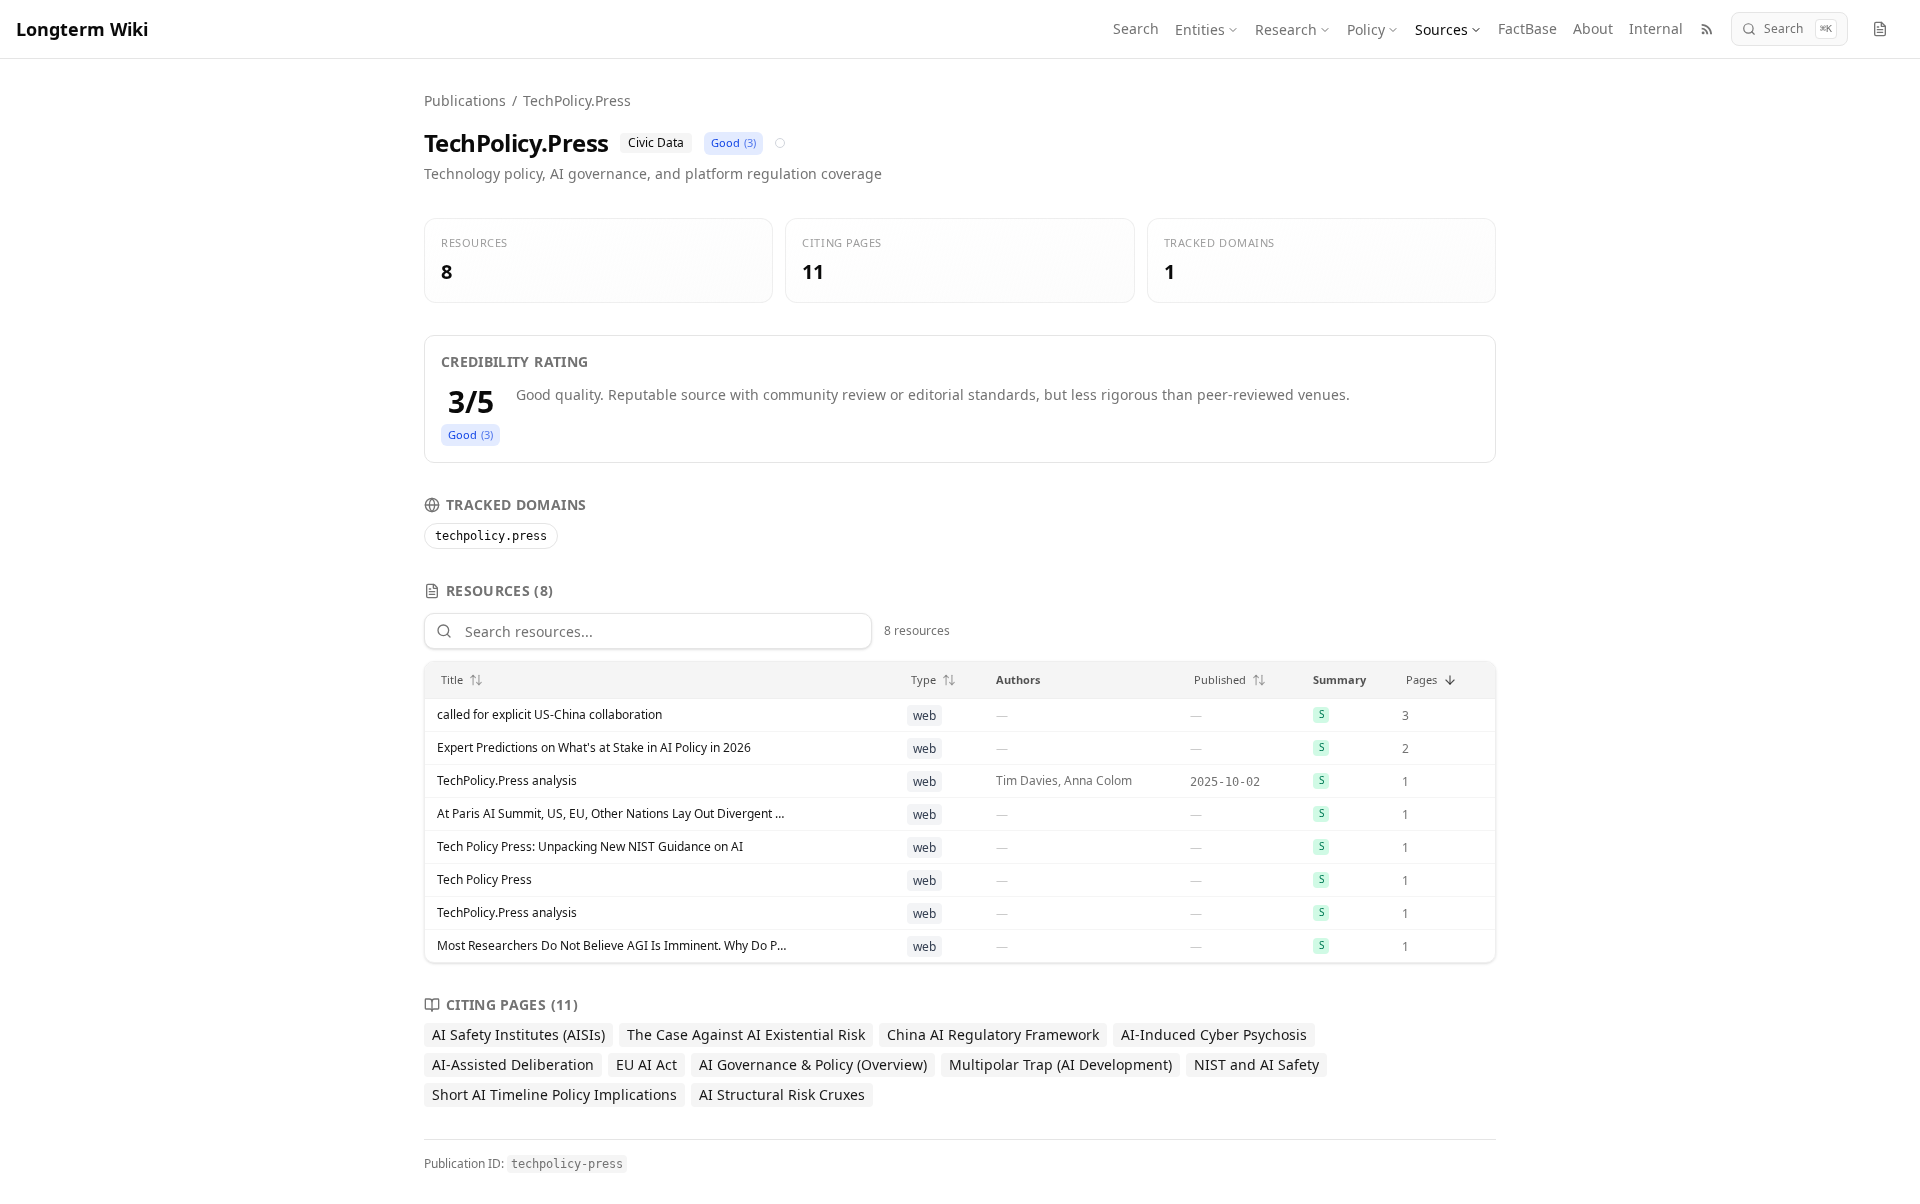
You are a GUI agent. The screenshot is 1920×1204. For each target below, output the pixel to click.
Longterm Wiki (82, 29)
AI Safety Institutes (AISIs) (518, 1034)
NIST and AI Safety (1256, 1064)
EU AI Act (646, 1064)
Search (1136, 28)
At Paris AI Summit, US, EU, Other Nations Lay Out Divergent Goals (612, 814)
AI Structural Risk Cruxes (782, 1094)
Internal (1656, 28)
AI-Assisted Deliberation (513, 1064)
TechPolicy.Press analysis (507, 781)
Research (1286, 29)
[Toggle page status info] (1880, 29)
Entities (1200, 29)
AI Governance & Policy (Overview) (813, 1064)
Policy (1366, 29)
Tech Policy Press (484, 880)
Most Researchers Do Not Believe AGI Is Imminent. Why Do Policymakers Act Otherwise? (612, 946)
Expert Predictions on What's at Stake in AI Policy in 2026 (594, 748)
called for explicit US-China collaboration (549, 715)
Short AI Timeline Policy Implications (554, 1094)
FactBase (1527, 28)
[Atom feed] (1707, 29)
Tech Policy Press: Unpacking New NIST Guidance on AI (590, 847)
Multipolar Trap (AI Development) (1060, 1064)
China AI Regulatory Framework (993, 1034)
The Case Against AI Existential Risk (746, 1034)
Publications (465, 100)
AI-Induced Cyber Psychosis (1214, 1034)
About (1593, 28)
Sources (1441, 29)
